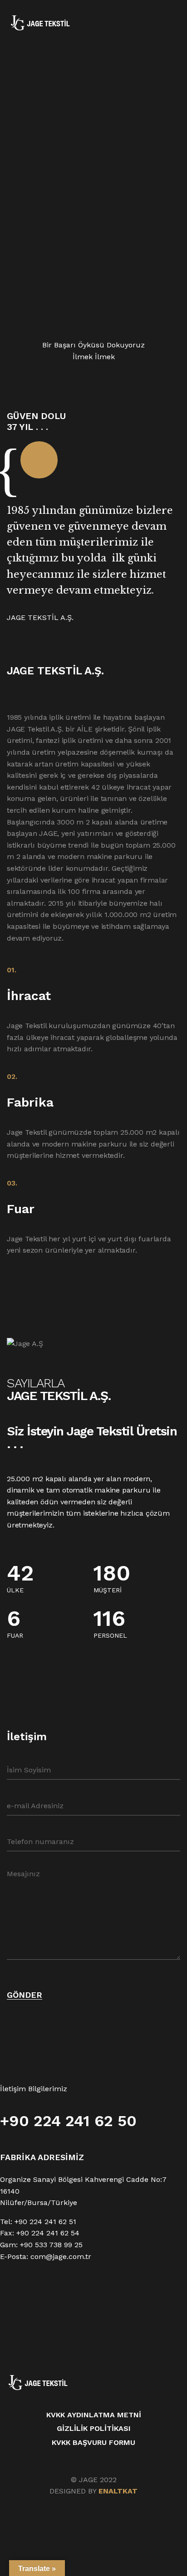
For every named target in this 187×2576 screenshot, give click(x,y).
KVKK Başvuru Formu (93, 2442)
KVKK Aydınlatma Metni (94, 2415)
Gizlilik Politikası (94, 2428)
